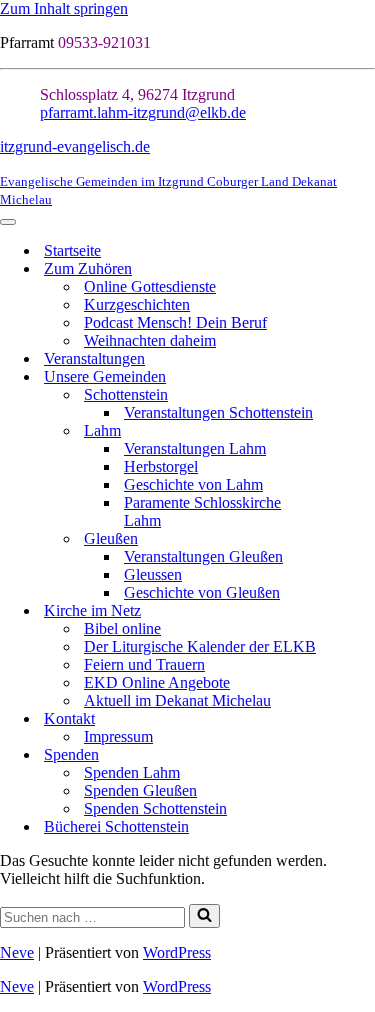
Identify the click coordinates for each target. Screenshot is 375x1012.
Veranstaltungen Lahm (195, 448)
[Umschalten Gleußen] (365, 539)
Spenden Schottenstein (155, 808)
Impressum (118, 736)
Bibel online (122, 628)
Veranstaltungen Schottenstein (218, 412)
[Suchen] (204, 916)
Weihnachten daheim (150, 340)
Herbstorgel (161, 466)
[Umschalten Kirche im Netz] (365, 611)
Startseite (72, 250)
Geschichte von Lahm (193, 484)
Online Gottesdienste (150, 286)
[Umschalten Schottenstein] (365, 395)
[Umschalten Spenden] (365, 755)
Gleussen (153, 574)
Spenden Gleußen (140, 790)
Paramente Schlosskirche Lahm (202, 511)
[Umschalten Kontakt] (365, 719)
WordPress (177, 952)
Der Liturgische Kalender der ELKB (200, 646)
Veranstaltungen (94, 358)
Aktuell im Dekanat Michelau (177, 700)
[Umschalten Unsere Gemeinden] (365, 377)
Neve (17, 952)
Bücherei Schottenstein (116, 826)
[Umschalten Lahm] (365, 431)
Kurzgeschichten (137, 304)
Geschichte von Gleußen (202, 592)
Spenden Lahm (132, 772)
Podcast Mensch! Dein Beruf (175, 322)
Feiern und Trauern (144, 664)
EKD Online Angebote (157, 682)
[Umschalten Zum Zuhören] (365, 269)
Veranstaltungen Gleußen (203, 556)
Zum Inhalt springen (64, 8)
